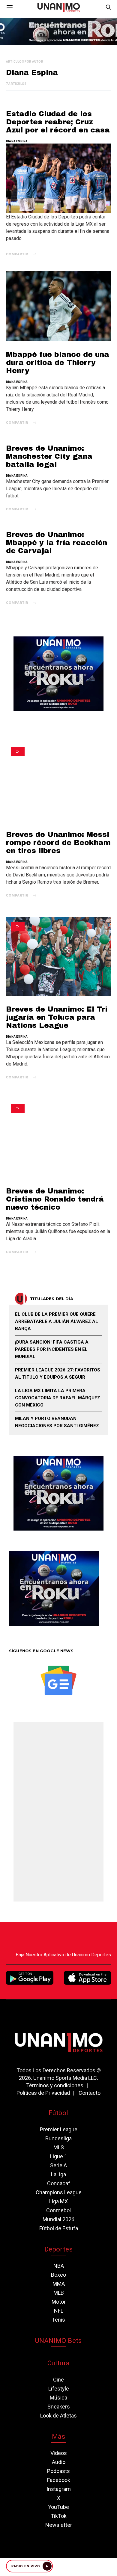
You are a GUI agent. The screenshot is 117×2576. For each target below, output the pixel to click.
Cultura (58, 2363)
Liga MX (58, 2201)
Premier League (59, 2129)
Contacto (90, 2093)
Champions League (59, 2192)
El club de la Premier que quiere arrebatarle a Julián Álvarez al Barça (57, 1321)
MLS (59, 2147)
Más (58, 2437)
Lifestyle (59, 2389)
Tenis (58, 2320)
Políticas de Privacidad (43, 2093)
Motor (59, 2302)
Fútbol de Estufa (59, 2228)
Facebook (59, 2480)
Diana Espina (17, 141)
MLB (59, 2293)
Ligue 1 (59, 2156)
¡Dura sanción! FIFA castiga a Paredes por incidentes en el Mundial (52, 1349)
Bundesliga (58, 2138)
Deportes (58, 2249)
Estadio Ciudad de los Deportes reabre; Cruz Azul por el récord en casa (58, 122)
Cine (58, 2380)
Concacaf (59, 2183)
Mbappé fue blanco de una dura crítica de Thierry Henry (58, 363)
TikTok (59, 2516)
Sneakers (59, 2407)
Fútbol (58, 2113)
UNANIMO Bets (58, 2341)
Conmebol (58, 2210)
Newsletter (59, 2525)
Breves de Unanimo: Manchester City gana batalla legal (49, 456)
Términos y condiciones (55, 2085)
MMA (59, 2284)
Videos (59, 2453)
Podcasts (58, 2471)
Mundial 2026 (58, 2219)
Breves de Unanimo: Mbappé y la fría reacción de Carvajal (57, 543)
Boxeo (58, 2275)
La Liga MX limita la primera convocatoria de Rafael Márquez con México (58, 1398)
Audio (59, 2462)
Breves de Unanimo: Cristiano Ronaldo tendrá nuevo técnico (55, 1199)
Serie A (58, 2165)
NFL (59, 2311)
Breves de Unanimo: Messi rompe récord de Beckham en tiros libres (58, 843)
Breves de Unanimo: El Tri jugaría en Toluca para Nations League (57, 1017)
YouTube (58, 2507)
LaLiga (58, 2174)
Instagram (59, 2489)
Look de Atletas (58, 2416)
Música (58, 2398)
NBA (59, 2266)
